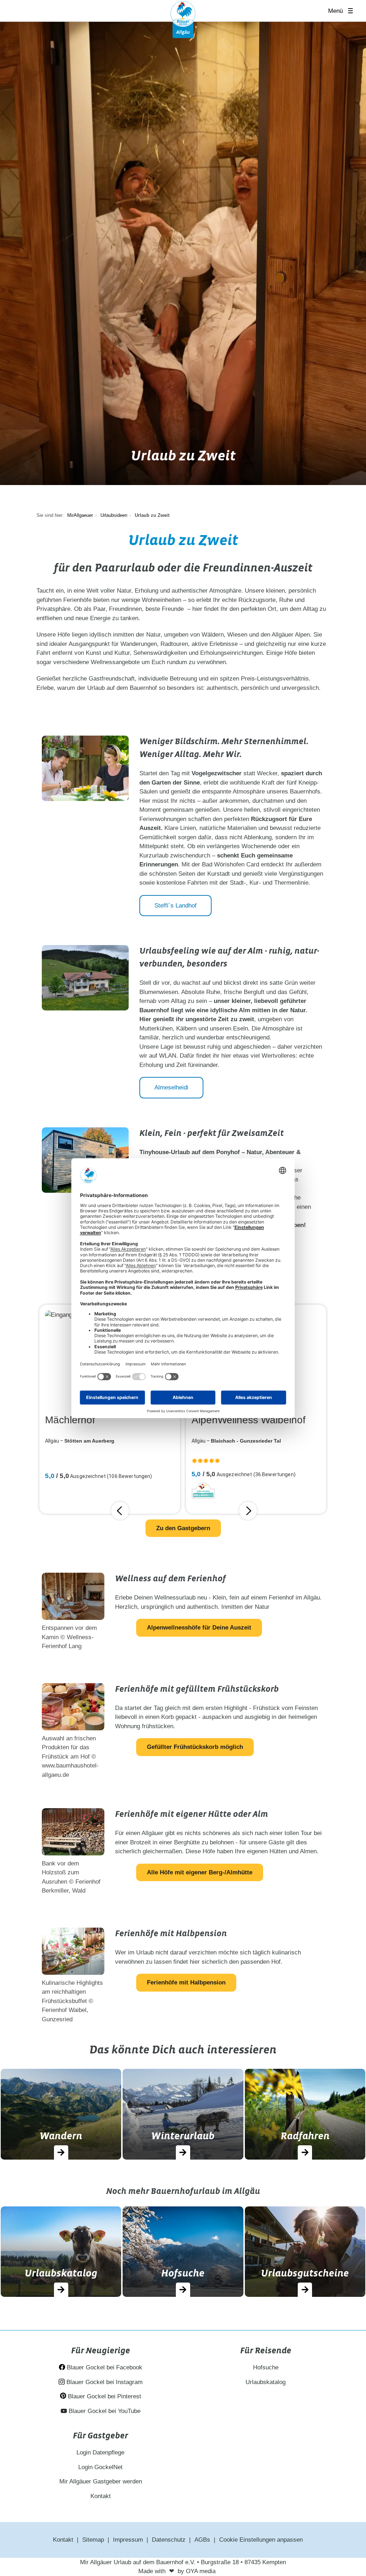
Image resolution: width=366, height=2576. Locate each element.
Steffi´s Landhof (175, 906)
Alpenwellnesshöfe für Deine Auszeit (199, 1628)
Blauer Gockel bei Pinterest (104, 2396)
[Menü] (353, 11)
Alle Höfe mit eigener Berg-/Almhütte (200, 1872)
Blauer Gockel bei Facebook (104, 2367)
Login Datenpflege (100, 2453)
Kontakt (101, 2496)
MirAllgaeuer (80, 515)
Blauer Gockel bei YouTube (104, 2411)
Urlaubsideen (114, 515)
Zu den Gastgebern (183, 1528)
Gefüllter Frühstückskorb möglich (195, 1747)
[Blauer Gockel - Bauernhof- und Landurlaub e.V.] (183, 19)
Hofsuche (266, 2367)
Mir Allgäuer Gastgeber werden (101, 2481)
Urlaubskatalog (266, 2382)
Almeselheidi (171, 1087)
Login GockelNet (100, 2467)
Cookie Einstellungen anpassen (261, 2540)
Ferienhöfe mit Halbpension (186, 1982)
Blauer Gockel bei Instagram (104, 2382)
